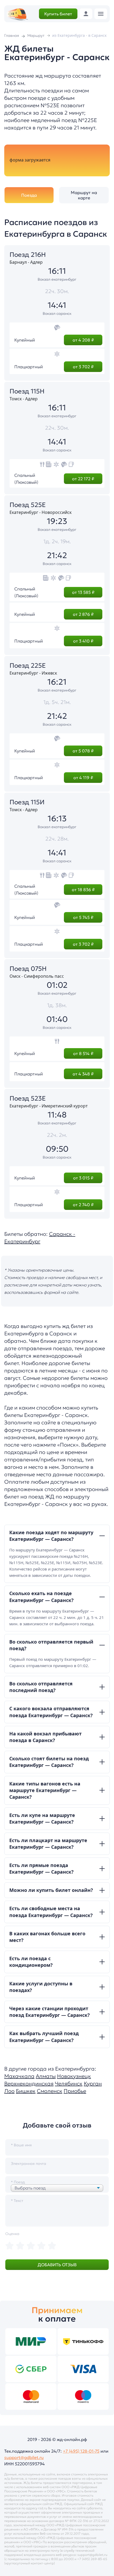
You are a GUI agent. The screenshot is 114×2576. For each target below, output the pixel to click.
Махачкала (19, 2076)
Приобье (75, 2091)
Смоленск (50, 2091)
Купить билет (58, 14)
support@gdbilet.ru (24, 2457)
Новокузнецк (74, 2076)
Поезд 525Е (28, 505)
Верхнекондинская (29, 2084)
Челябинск (69, 2084)
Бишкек (26, 2091)
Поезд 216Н (28, 255)
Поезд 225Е (28, 666)
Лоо (9, 2091)
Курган (93, 2084)
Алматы (46, 2076)
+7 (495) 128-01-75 (81, 2451)
